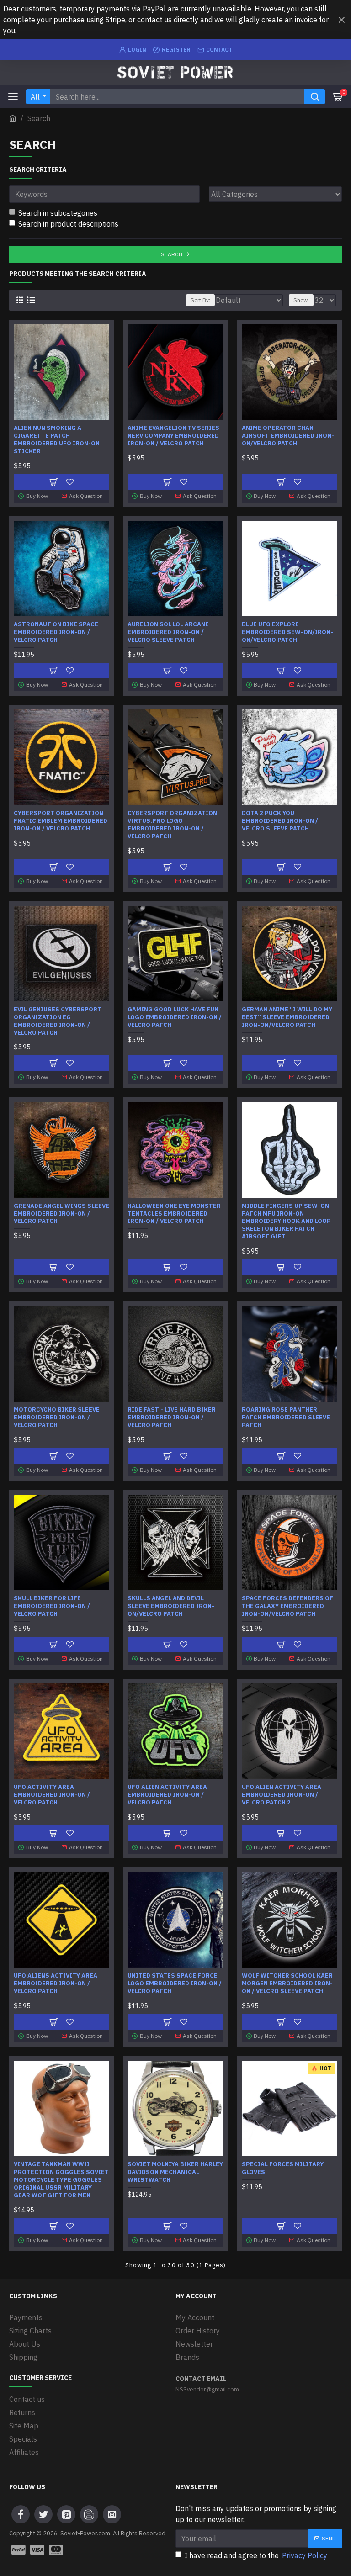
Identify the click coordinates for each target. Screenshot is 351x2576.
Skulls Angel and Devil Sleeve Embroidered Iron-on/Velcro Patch (171, 1606)
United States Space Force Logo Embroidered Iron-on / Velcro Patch (175, 1984)
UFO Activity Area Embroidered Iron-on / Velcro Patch (52, 1795)
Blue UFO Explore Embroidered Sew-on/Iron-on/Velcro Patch (287, 632)
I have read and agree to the (256, 2555)
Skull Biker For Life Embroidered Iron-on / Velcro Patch (52, 1606)
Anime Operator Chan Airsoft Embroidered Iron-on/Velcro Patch (288, 436)
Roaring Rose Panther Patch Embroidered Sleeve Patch (286, 1418)
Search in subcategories (58, 213)
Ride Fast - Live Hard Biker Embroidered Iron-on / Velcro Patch (172, 1418)
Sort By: (200, 300)
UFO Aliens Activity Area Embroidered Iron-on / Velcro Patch (56, 1984)
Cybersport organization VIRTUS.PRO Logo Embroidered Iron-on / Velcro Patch (172, 825)
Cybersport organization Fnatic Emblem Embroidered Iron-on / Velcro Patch (61, 821)
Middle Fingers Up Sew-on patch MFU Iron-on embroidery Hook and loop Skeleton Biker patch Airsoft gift (286, 1222)
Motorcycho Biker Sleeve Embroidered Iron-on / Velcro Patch (57, 1418)
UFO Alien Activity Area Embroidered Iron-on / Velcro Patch (167, 1795)
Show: (301, 300)
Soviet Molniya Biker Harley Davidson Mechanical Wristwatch (175, 2172)
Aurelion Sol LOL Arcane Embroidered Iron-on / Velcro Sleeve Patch (168, 632)
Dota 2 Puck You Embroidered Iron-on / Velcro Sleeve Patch (280, 821)
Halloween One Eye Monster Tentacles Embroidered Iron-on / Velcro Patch (174, 1214)
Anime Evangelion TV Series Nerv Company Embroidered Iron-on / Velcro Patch (173, 436)
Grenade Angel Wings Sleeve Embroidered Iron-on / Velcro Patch (61, 1214)
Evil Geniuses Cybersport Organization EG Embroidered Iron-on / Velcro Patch (58, 1021)
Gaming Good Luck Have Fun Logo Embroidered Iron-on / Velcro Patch (175, 1017)
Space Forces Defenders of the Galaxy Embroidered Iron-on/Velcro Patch (287, 1606)
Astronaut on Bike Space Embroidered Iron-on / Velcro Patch (56, 632)
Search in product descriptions (68, 224)
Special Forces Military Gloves (283, 2168)
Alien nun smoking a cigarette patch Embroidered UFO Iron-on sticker (57, 440)
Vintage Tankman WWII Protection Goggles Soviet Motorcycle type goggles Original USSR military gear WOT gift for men (61, 2180)
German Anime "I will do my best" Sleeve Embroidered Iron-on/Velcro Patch (287, 1017)
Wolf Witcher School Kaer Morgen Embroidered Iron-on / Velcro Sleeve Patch (287, 1984)
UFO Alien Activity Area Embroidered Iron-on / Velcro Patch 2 (282, 1795)
